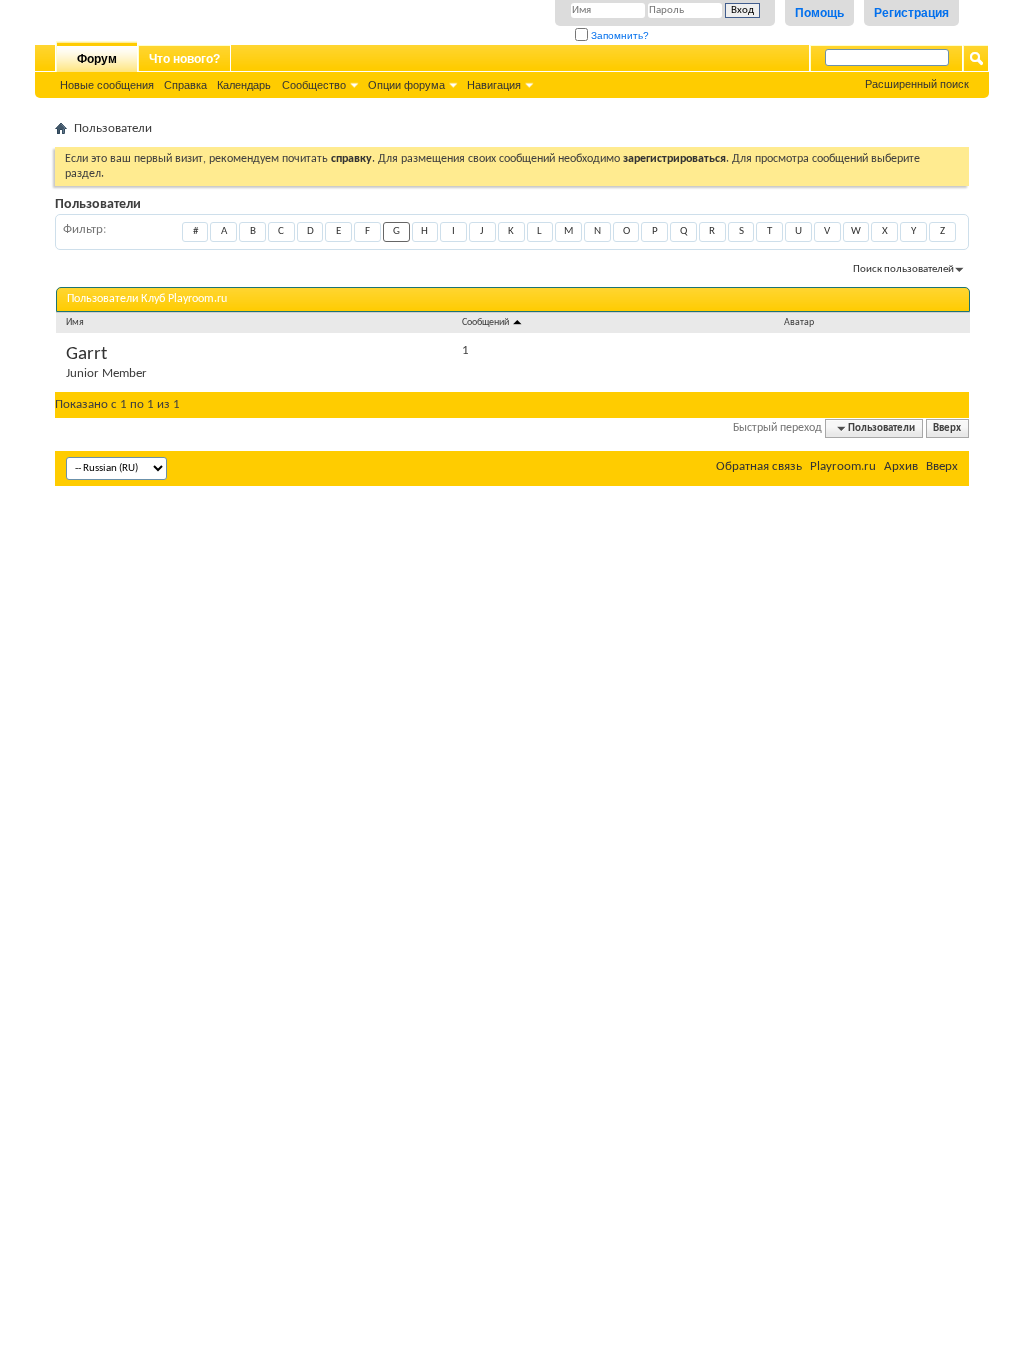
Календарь (244, 85)
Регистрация (911, 13)
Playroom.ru (843, 466)
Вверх (947, 428)
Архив (901, 466)
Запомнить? (618, 35)
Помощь (819, 13)
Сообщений (486, 322)
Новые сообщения (107, 85)
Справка (185, 85)
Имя (75, 322)
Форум (97, 59)
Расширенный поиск (917, 84)
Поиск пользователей (903, 269)
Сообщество (314, 85)
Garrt (86, 354)
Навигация (494, 85)
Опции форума (406, 85)
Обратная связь (759, 466)
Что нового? (184, 59)
